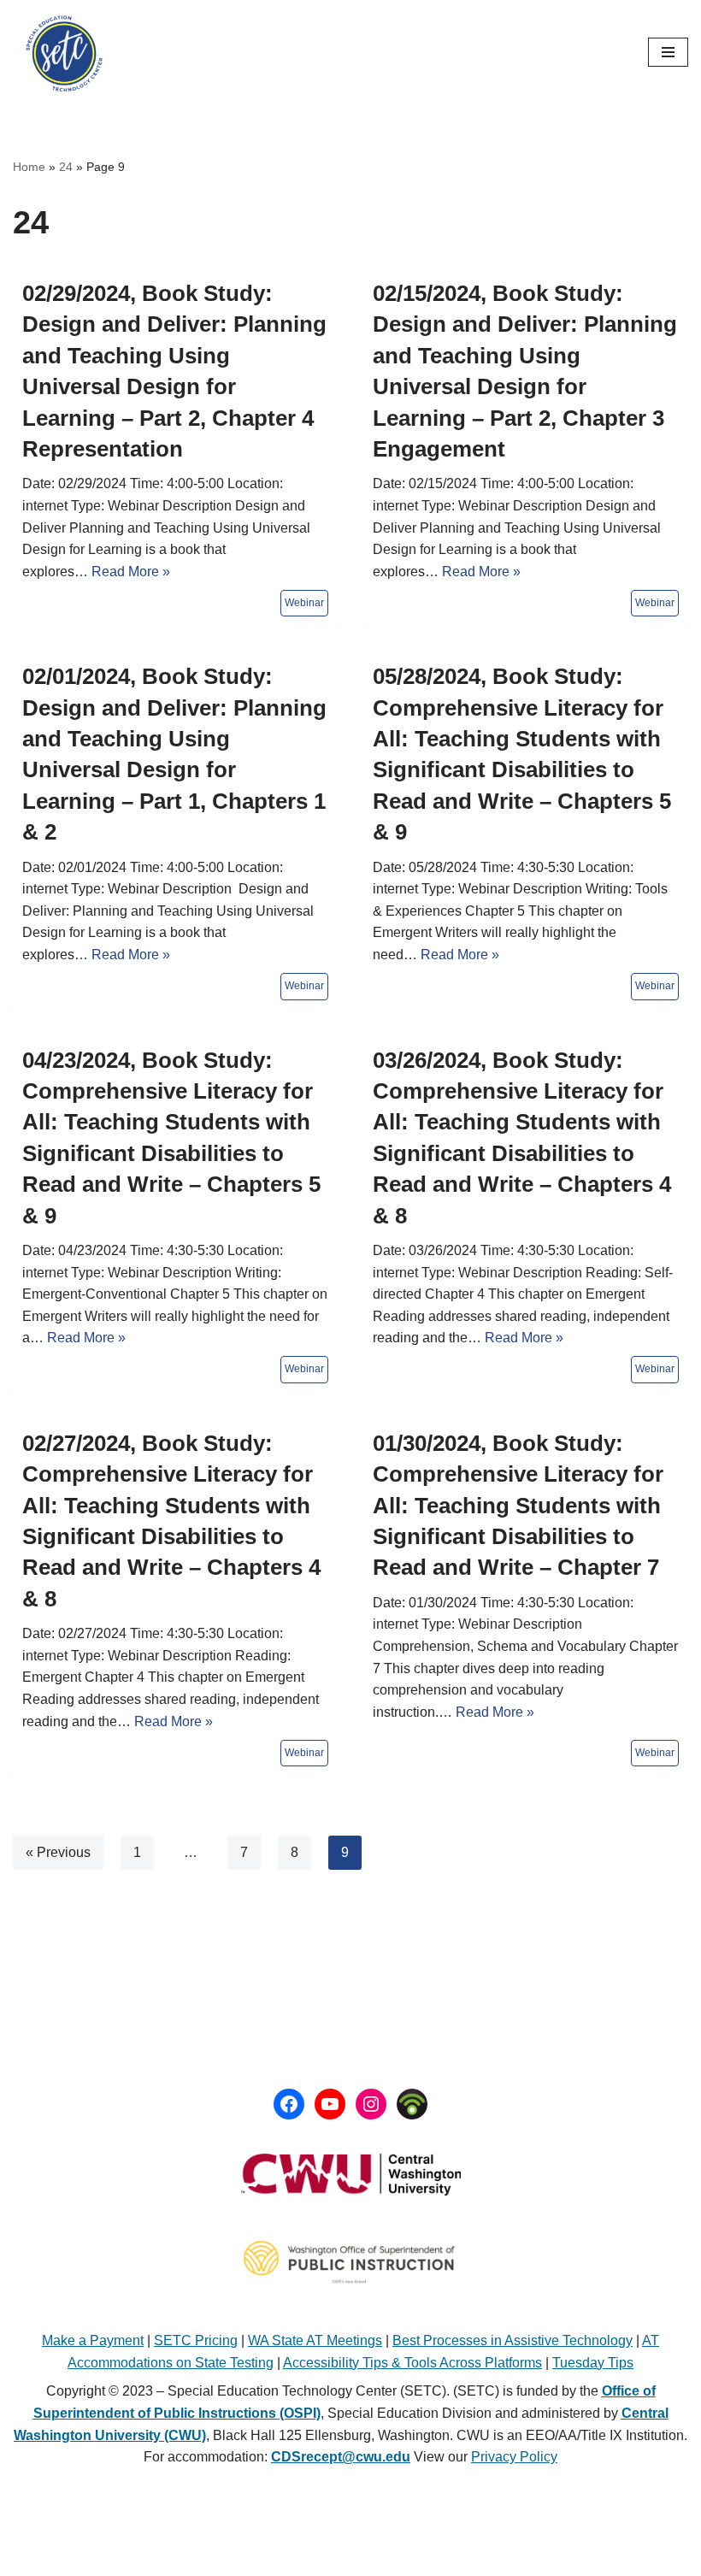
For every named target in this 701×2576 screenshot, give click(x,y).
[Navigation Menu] (668, 52)
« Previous (58, 1852)
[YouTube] (330, 2104)
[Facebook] (289, 2104)
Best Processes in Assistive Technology (512, 2340)
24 (66, 167)
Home (29, 167)
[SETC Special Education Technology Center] (64, 53)
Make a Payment (93, 2340)
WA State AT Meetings (315, 2340)
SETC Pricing (196, 2340)
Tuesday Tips (593, 2363)
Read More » (131, 572)
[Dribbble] (412, 2104)
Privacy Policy (514, 2457)
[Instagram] (371, 2104)
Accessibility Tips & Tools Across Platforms (412, 2363)
